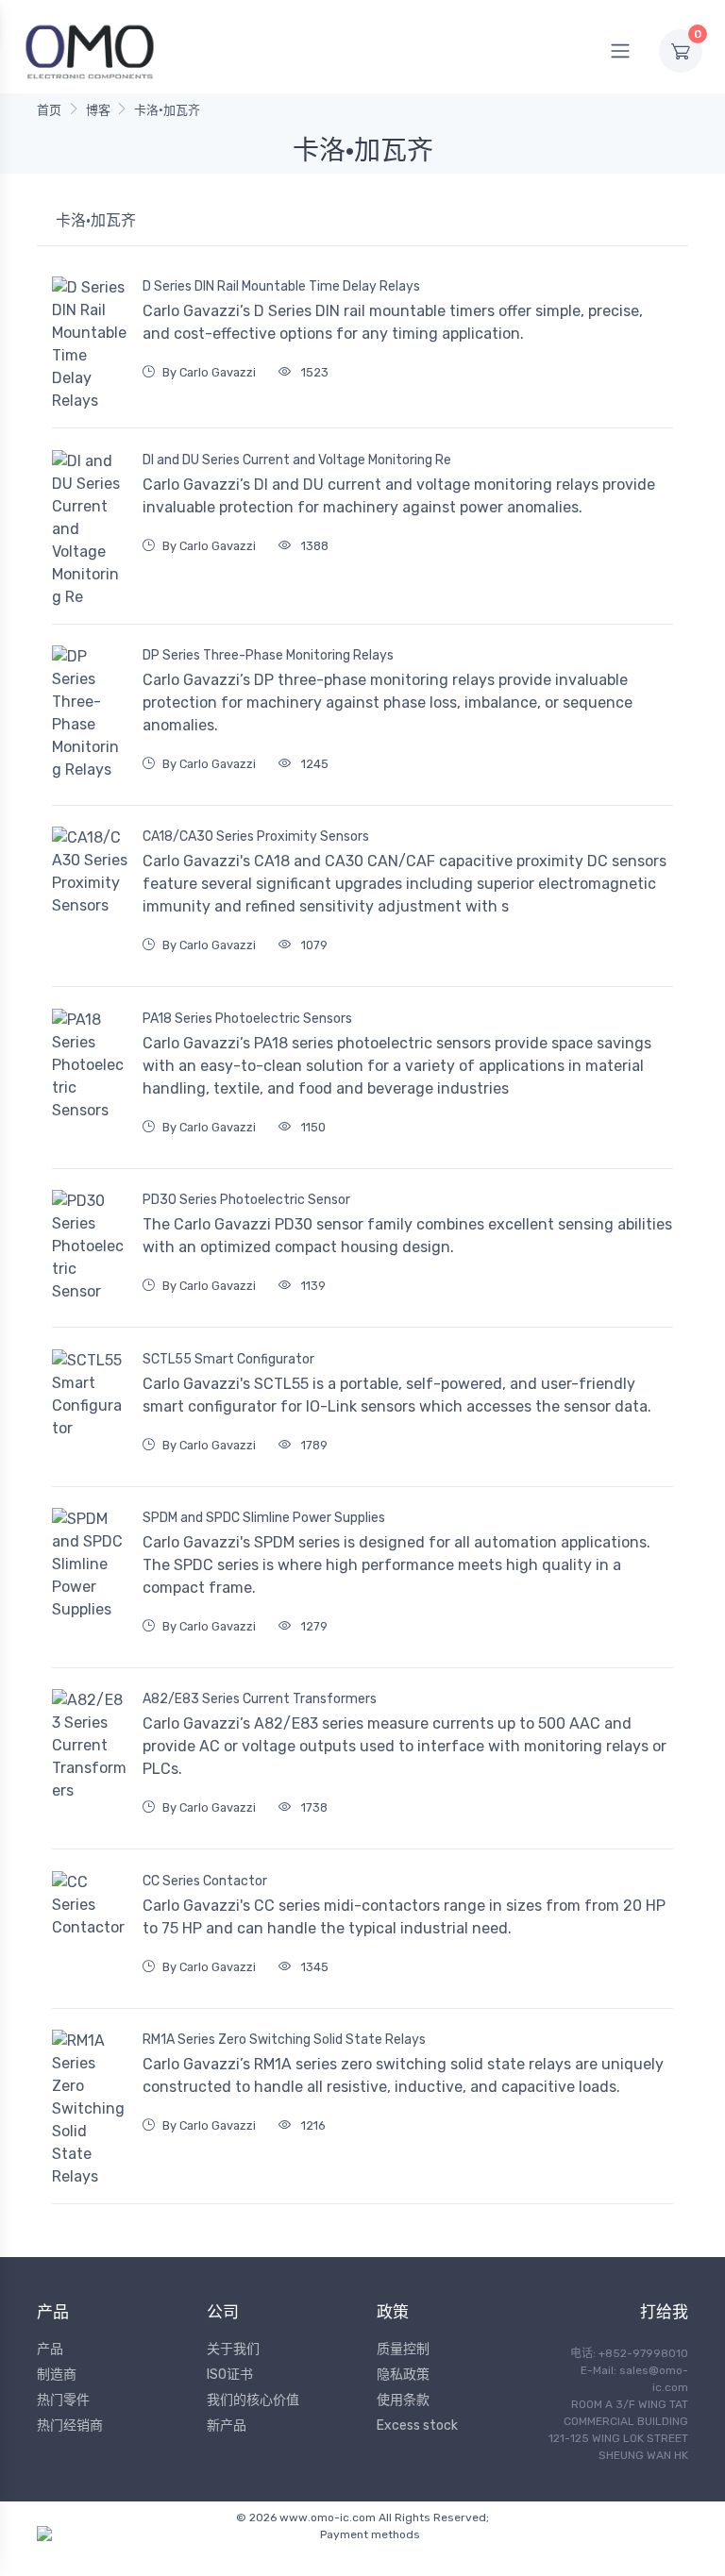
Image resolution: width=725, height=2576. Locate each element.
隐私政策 (403, 2375)
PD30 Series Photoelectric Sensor (246, 1200)
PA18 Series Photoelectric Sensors (247, 1019)
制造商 (57, 2375)
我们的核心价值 (253, 2400)
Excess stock (417, 2425)
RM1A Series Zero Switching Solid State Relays (284, 2040)
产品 (50, 2349)
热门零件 (63, 2400)
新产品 (227, 2425)
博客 (98, 110)
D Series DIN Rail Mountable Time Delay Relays (281, 286)
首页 (49, 110)
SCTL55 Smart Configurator (228, 1359)
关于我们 (233, 2349)
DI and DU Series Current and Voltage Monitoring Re (297, 460)
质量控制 (403, 2349)
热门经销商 (70, 2425)
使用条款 (403, 2400)
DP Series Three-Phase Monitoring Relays (268, 655)
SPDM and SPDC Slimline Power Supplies (264, 1518)
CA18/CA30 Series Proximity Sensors (256, 836)
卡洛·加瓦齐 (167, 110)
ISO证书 (230, 2375)
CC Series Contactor (205, 1881)
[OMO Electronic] (90, 50)
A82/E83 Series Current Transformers (260, 1699)
